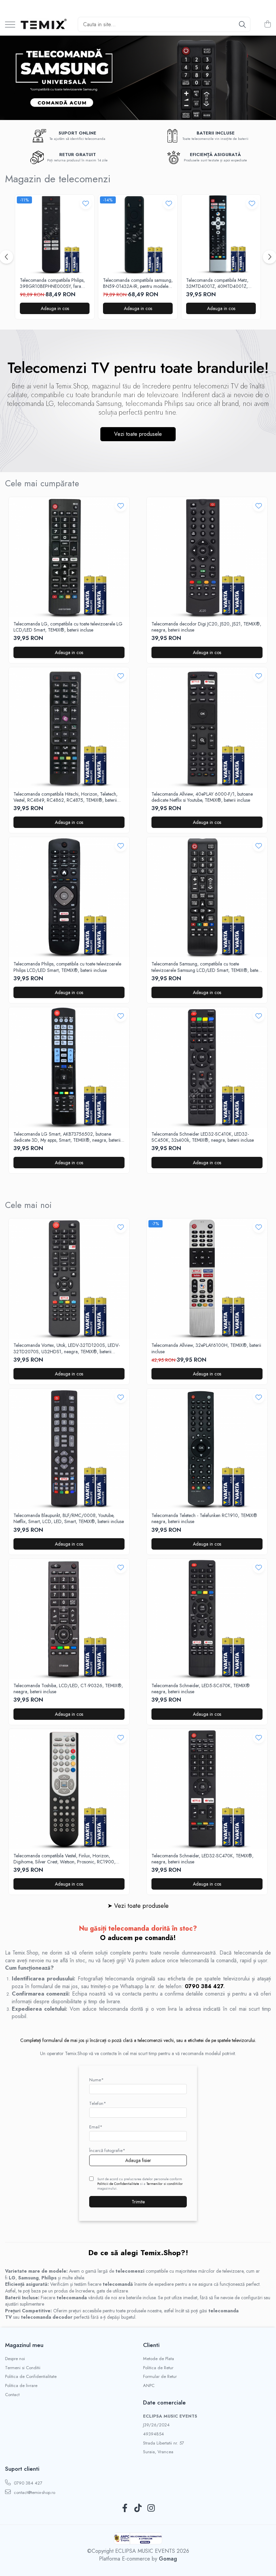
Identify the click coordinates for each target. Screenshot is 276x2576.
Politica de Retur (158, 2368)
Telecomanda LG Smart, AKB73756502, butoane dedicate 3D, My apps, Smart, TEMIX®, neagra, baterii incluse (67, 1137)
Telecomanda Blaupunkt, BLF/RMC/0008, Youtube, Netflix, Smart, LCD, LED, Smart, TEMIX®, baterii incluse (69, 1518)
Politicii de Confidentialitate (118, 2184)
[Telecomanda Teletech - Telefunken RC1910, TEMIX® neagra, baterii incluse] (207, 1449)
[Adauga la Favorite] (86, 203)
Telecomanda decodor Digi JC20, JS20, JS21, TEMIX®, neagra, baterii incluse (206, 627)
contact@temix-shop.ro (34, 2492)
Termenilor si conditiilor (165, 2184)
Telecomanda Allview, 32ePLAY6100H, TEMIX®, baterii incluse (206, 1348)
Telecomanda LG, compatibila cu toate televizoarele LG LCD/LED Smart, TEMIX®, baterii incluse (68, 627)
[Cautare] (242, 24)
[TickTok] (138, 2508)
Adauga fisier (138, 2160)
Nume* (96, 2080)
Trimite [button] (138, 2202)
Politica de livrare (21, 2386)
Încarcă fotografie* (107, 2150)
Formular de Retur (160, 2377)
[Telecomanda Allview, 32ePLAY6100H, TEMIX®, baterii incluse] (207, 1279)
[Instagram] (151, 2508)
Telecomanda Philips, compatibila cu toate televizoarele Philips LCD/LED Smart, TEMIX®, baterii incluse (67, 967)
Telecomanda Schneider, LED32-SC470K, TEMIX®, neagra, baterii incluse (202, 1859)
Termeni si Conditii (23, 2368)
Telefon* (98, 2103)
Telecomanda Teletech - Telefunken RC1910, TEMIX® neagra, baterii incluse (204, 1518)
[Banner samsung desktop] (138, 78)
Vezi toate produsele (138, 434)
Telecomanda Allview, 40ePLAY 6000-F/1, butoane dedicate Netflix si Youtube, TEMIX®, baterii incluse (202, 797)
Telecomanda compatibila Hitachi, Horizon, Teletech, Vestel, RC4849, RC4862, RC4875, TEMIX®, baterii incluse (65, 797)
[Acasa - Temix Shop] (44, 25)
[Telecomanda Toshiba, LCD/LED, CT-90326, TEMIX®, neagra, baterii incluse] (69, 1619)
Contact (12, 2395)
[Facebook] (125, 2508)
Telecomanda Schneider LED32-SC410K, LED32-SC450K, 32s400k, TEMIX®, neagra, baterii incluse (203, 1137)
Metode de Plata (159, 2359)
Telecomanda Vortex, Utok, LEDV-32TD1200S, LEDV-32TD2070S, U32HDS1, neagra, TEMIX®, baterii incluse (67, 1348)
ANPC (149, 2386)
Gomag (167, 2559)
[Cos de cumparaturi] (267, 25)
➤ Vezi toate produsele (138, 1906)
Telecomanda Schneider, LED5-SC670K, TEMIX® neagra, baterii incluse (201, 1689)
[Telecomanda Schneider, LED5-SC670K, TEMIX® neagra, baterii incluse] (207, 1619)
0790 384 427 (27, 2483)
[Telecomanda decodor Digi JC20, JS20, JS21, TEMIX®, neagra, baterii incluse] (207, 557)
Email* (96, 2127)
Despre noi (15, 2359)
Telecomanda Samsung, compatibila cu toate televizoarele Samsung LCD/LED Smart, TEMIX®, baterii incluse (207, 967)
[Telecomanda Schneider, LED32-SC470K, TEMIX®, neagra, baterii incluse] (207, 1789)
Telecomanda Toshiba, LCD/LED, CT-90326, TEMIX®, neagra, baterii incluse (68, 1689)
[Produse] (10, 25)
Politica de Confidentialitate (31, 2377)
